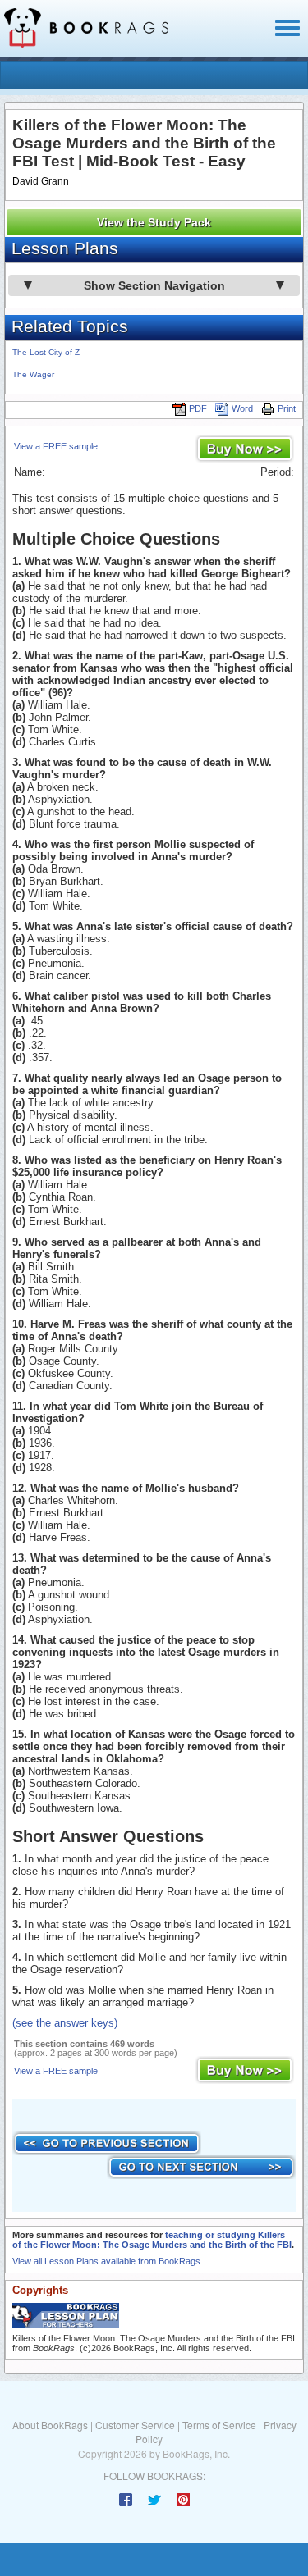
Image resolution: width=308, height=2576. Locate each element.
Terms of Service (219, 2425)
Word (242, 408)
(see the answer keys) (65, 2023)
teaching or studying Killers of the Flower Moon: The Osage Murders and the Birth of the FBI (152, 2240)
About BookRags (50, 2425)
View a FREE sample (56, 446)
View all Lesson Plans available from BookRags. (108, 2261)
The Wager (33, 374)
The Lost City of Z (46, 352)
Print (287, 408)
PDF (198, 408)
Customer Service (135, 2425)
